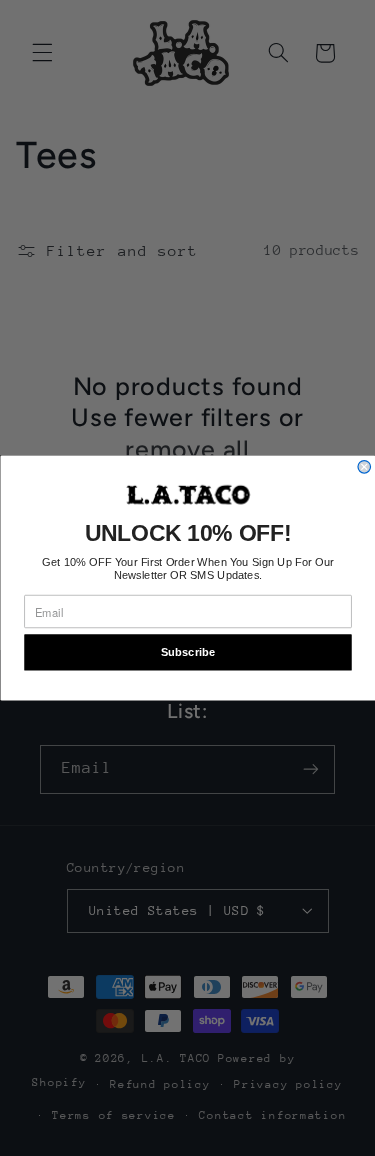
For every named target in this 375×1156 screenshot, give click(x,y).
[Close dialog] (364, 466)
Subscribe (187, 652)
